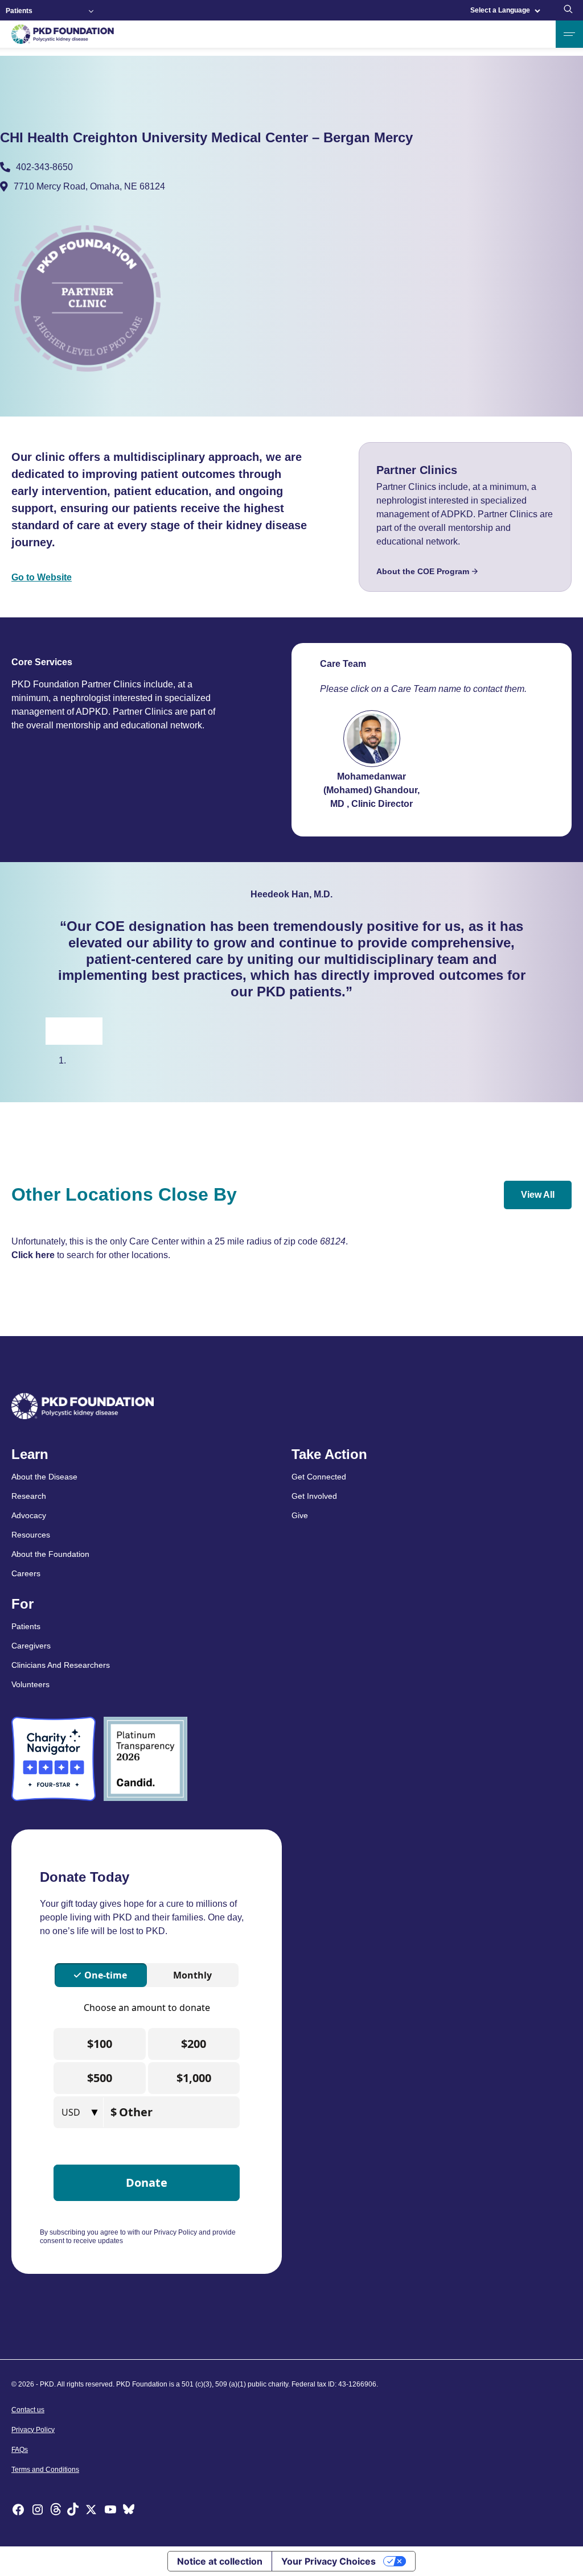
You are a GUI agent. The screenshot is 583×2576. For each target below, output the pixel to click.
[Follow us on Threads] (56, 2511)
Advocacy (29, 1515)
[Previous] (60, 1031)
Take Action (329, 1454)
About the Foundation (50, 1554)
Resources (31, 1535)
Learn (30, 1454)
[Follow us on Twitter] (91, 2511)
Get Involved (314, 1496)
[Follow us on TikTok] (73, 2511)
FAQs (20, 2450)
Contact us (28, 2410)
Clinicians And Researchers (61, 1665)
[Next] (88, 1031)
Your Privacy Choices (329, 2561)
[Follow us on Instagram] (38, 2511)
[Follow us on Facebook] (18, 2511)
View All (538, 1195)
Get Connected (319, 1477)
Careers (26, 1573)
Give (300, 1515)
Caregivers (31, 1646)
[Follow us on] (129, 2511)
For (22, 1604)
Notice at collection (220, 2561)
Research (29, 1496)
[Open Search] (568, 10)
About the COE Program (423, 571)
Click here (33, 1255)
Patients (19, 11)
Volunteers (30, 1684)
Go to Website (42, 577)
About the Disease (44, 1477)
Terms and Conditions (45, 2470)
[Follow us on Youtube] (110, 2511)
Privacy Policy (33, 2430)
